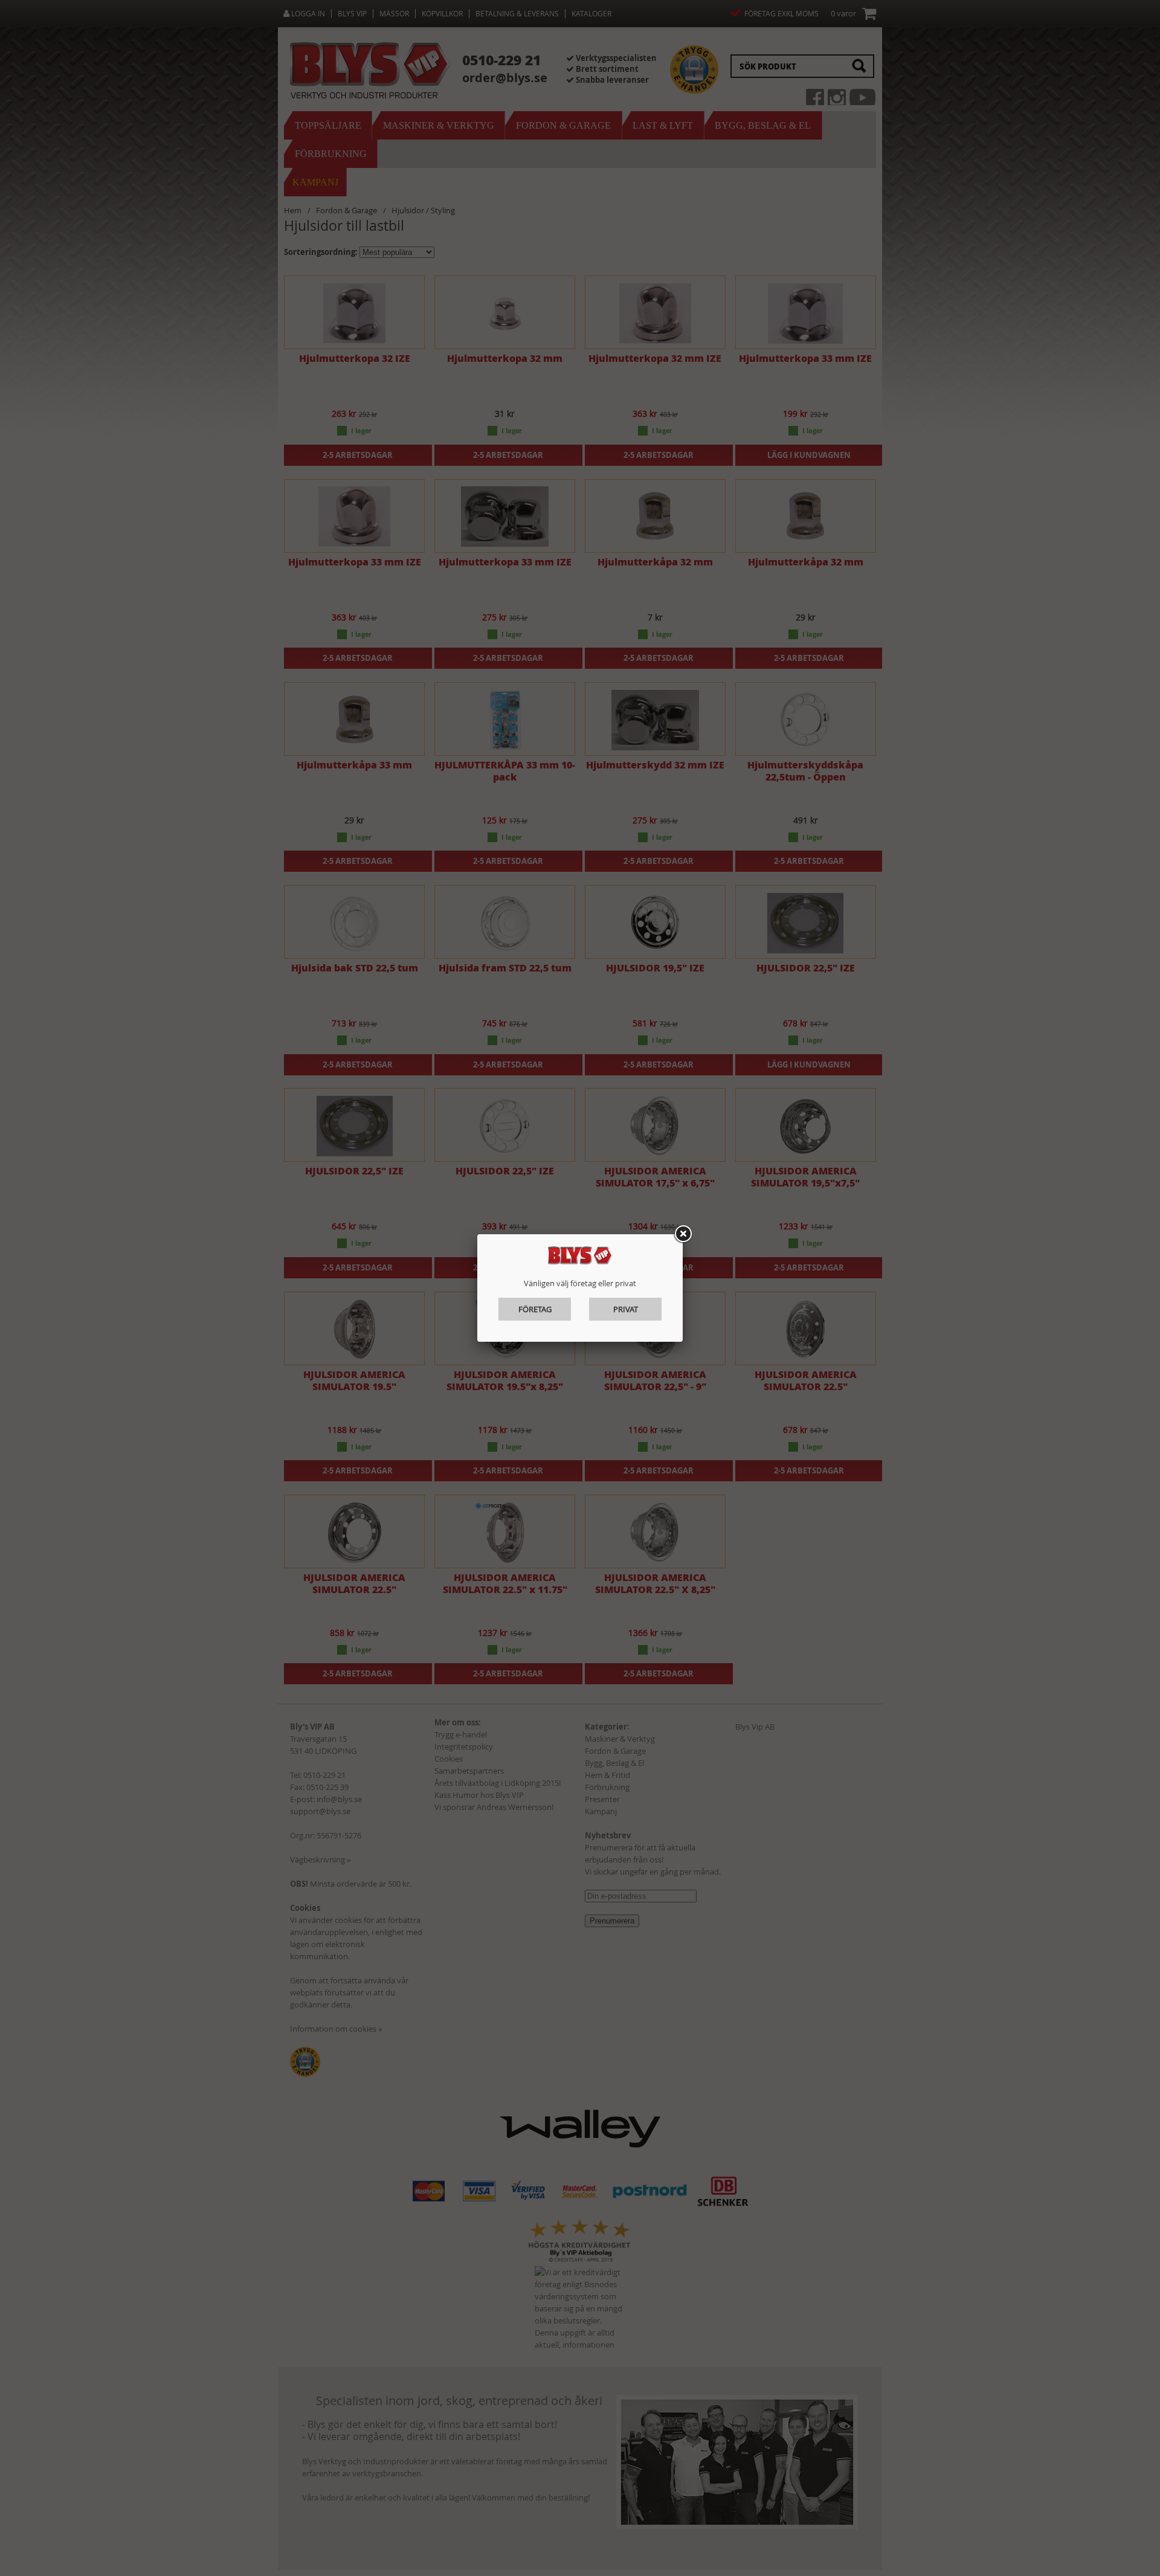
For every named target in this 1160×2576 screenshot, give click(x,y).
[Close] (683, 1234)
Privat (626, 1309)
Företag (535, 1309)
